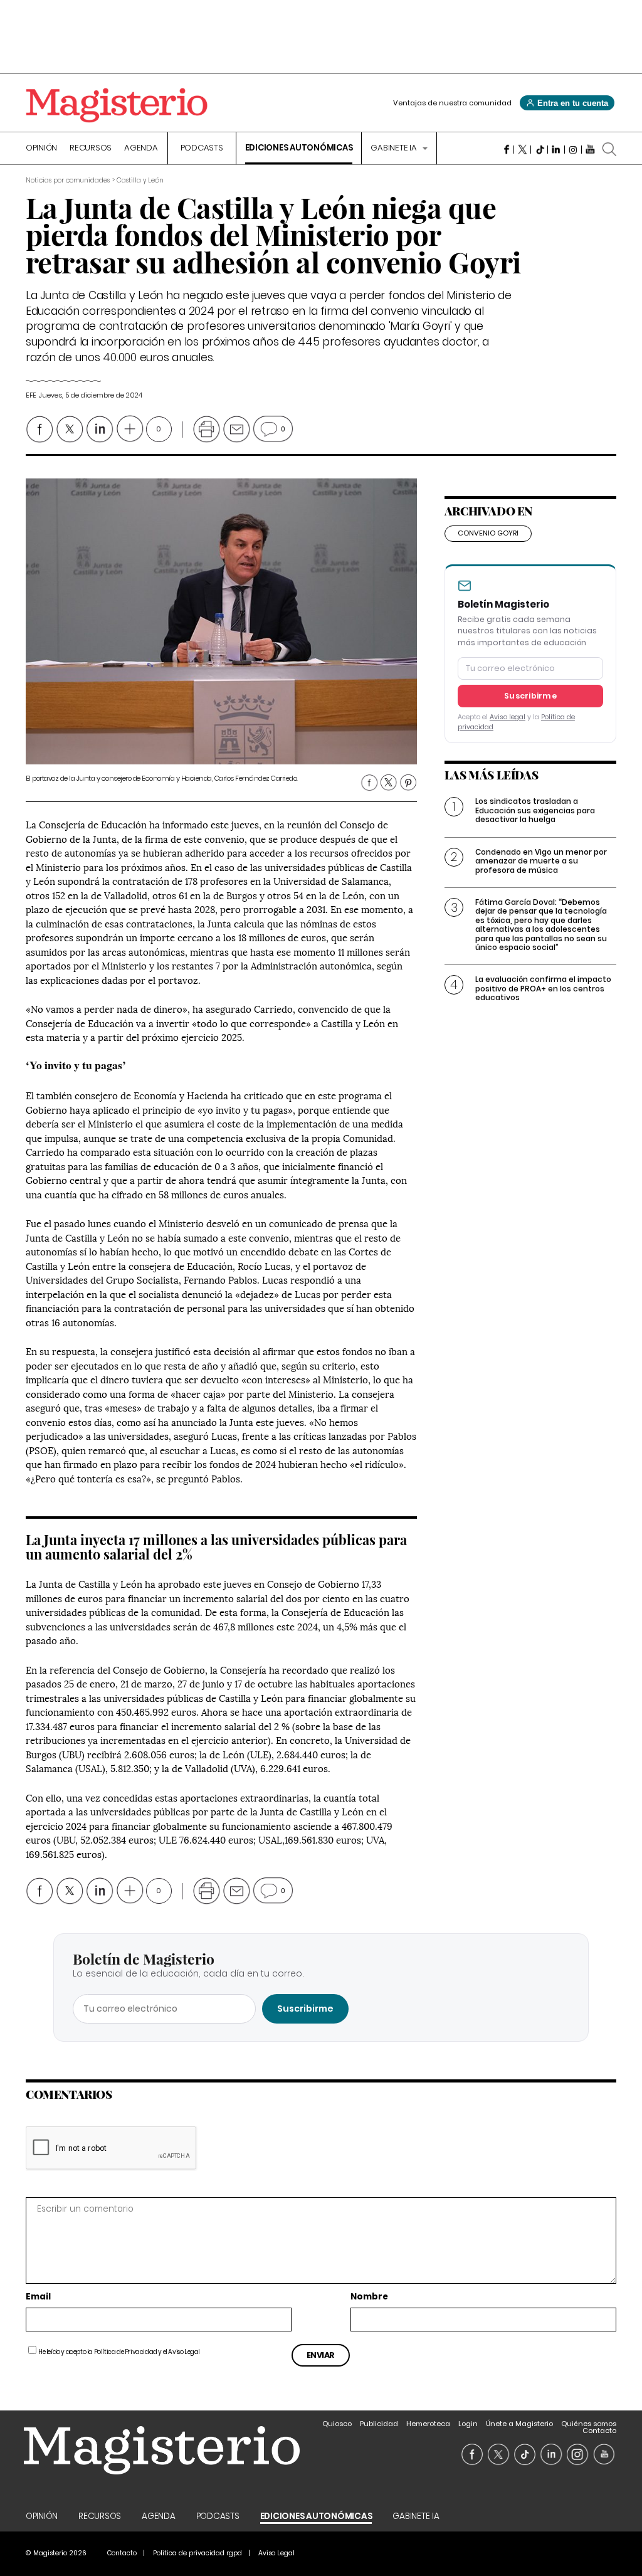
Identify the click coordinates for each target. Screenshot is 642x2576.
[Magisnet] (117, 105)
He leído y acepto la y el (119, 2352)
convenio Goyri (488, 533)
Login (468, 2424)
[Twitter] (523, 149)
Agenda (141, 149)
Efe (31, 395)
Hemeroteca (428, 2424)
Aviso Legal (184, 2352)
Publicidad (379, 2424)
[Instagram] (573, 149)
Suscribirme (530, 696)
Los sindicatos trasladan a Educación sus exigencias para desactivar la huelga (535, 810)
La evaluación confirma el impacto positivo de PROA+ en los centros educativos (543, 988)
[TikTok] (539, 149)
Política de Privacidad (126, 2352)
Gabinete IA (394, 149)
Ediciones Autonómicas (299, 149)
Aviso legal (508, 717)
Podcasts (202, 149)
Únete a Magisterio (519, 2424)
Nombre (369, 2297)
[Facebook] (506, 149)
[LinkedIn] (556, 149)
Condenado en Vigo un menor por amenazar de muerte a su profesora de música (541, 861)
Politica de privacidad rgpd (197, 2553)
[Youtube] (590, 149)
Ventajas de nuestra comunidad (452, 103)
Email (38, 2297)
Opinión (41, 149)
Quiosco (337, 2424)
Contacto (599, 2431)
